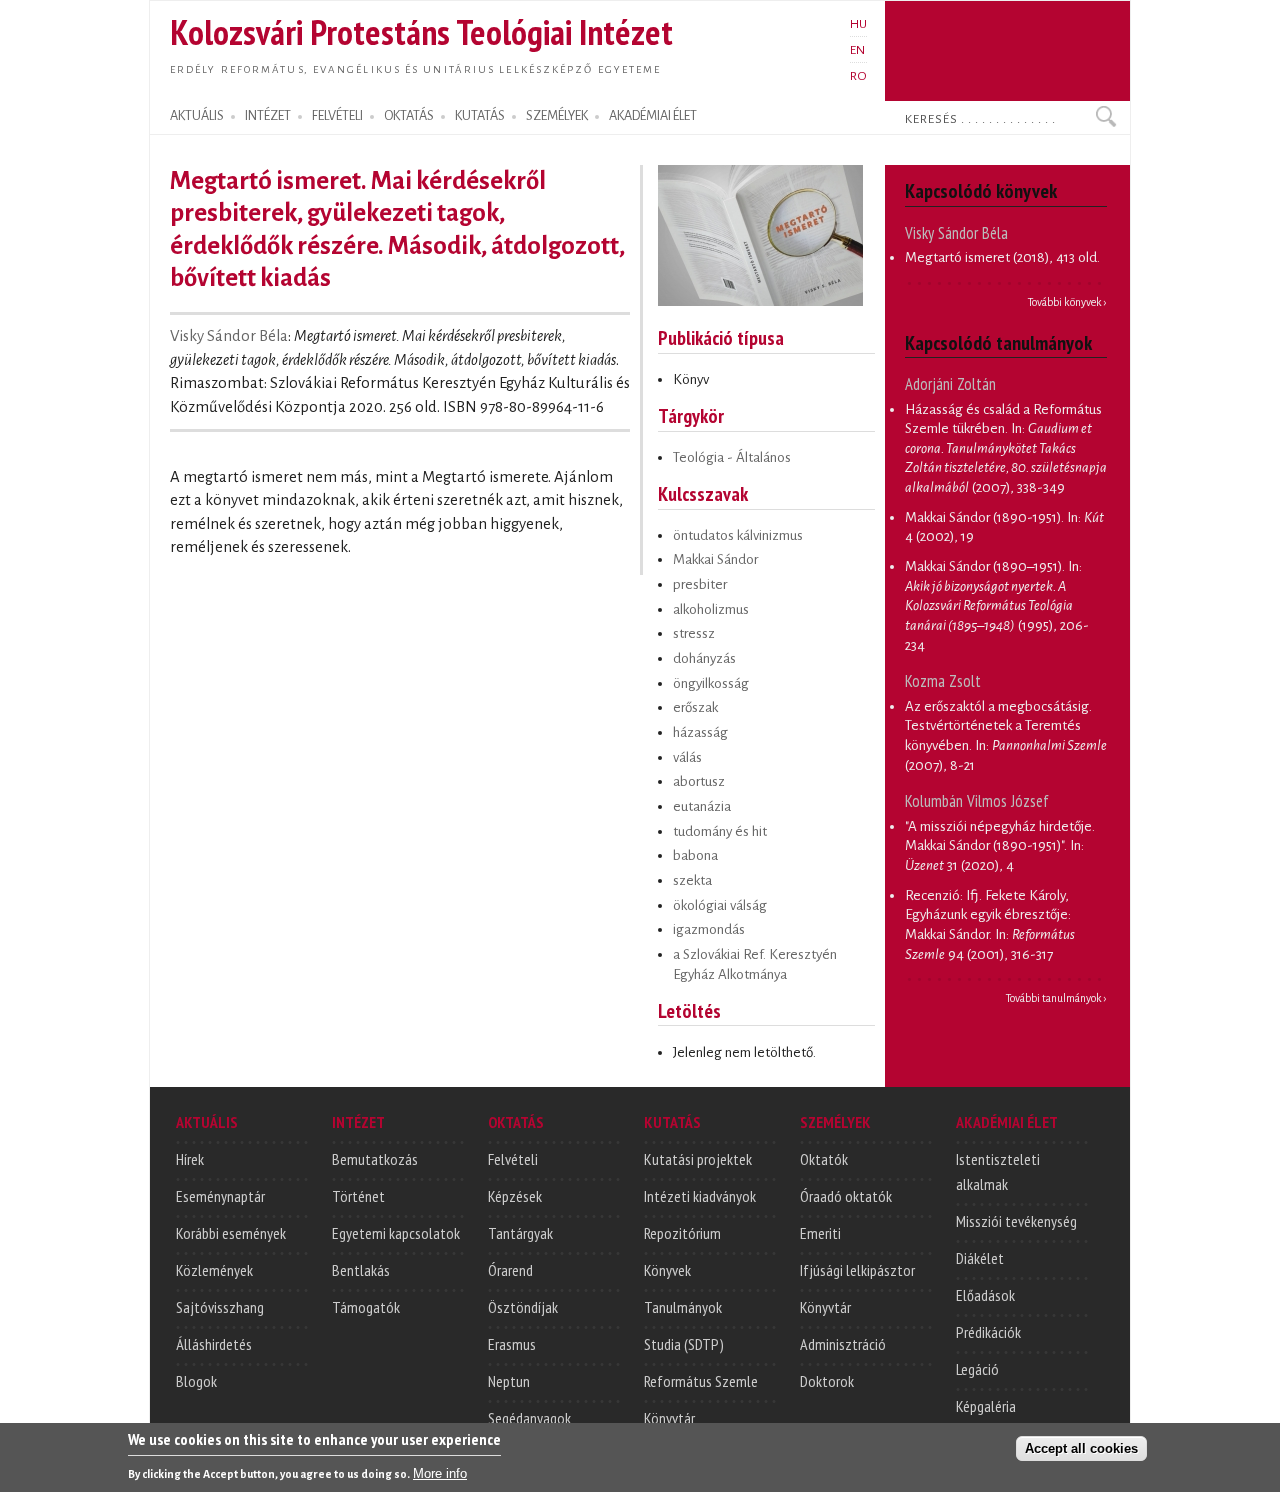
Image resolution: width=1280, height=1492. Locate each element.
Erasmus (512, 1344)
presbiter (700, 584)
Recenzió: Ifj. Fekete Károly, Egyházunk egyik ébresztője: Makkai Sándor (988, 915)
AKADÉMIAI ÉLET (653, 116)
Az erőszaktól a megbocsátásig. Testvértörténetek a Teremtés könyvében (998, 726)
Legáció (977, 1369)
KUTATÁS (480, 116)
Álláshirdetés (214, 1344)
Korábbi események (231, 1233)
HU (858, 24)
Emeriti (820, 1233)
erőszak (695, 707)
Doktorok (827, 1381)
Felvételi (513, 1159)
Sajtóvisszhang (220, 1307)
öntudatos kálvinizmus (738, 535)
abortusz (699, 781)
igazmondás (709, 929)
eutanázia (702, 806)
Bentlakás (361, 1270)
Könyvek (667, 1270)
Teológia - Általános (732, 457)
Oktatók (824, 1159)
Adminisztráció (843, 1344)
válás (687, 757)
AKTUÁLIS (197, 116)
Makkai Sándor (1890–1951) (983, 566)
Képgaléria (986, 1406)
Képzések (515, 1196)
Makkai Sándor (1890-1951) (983, 517)
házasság (700, 732)
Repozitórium (682, 1233)
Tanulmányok (683, 1307)
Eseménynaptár (220, 1196)
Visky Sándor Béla (229, 336)
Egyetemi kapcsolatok (396, 1233)
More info (440, 1472)
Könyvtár (669, 1418)
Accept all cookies (1081, 1448)
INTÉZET (268, 116)
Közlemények (214, 1270)
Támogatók (366, 1307)
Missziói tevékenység (1016, 1221)
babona (695, 855)
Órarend (510, 1270)
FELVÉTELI (337, 116)
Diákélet (980, 1258)
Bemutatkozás (375, 1159)
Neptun (509, 1381)
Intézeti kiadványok (700, 1196)
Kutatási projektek (698, 1159)
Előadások (985, 1295)
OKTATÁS (409, 116)
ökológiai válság (720, 905)
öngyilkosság (711, 683)
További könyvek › (1067, 302)
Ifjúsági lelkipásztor (857, 1270)
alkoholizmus (711, 609)
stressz (694, 633)
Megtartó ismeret (957, 257)
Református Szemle (701, 1381)
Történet (358, 1196)
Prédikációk (988, 1332)
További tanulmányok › (1056, 998)
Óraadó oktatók (846, 1196)
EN (857, 50)
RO (858, 76)
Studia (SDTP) (684, 1344)
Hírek (190, 1159)
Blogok (196, 1381)
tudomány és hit (720, 831)
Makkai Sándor (715, 559)
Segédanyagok (529, 1418)
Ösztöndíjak (523, 1307)
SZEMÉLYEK (557, 116)
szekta (692, 880)
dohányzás (704, 658)
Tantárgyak (520, 1233)
